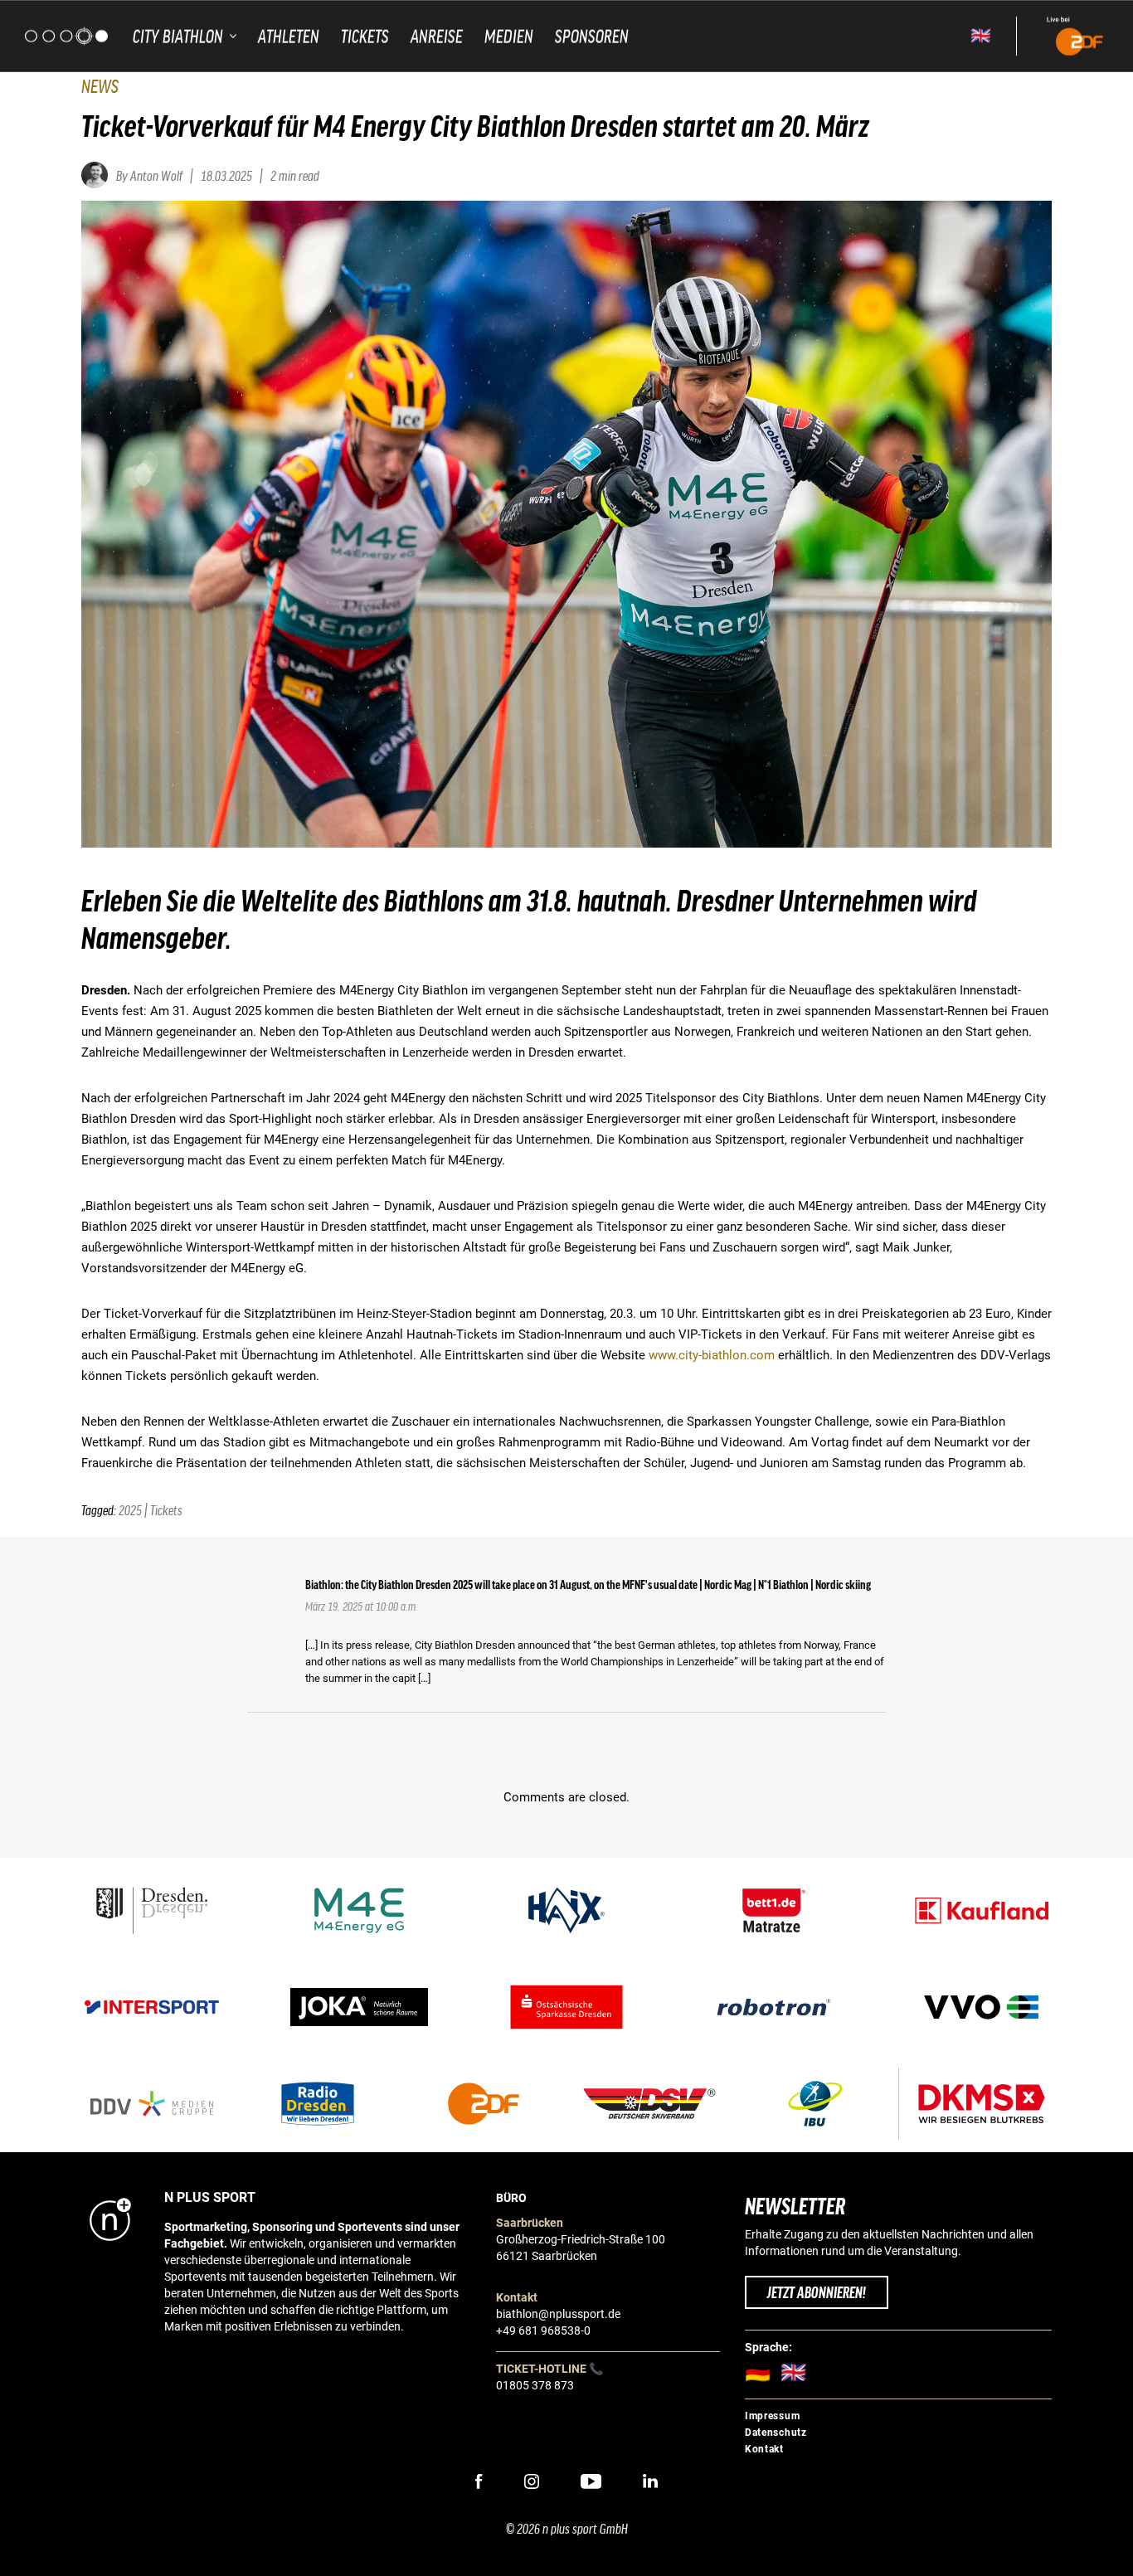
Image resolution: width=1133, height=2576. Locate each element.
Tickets (166, 1509)
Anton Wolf (156, 175)
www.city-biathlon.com (712, 1355)
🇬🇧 (981, 36)
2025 (130, 1509)
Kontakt (764, 2449)
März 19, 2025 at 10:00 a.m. (362, 1606)
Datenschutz (776, 2433)
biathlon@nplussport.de (558, 2314)
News (100, 85)
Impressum (772, 2416)
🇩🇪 (763, 2372)
